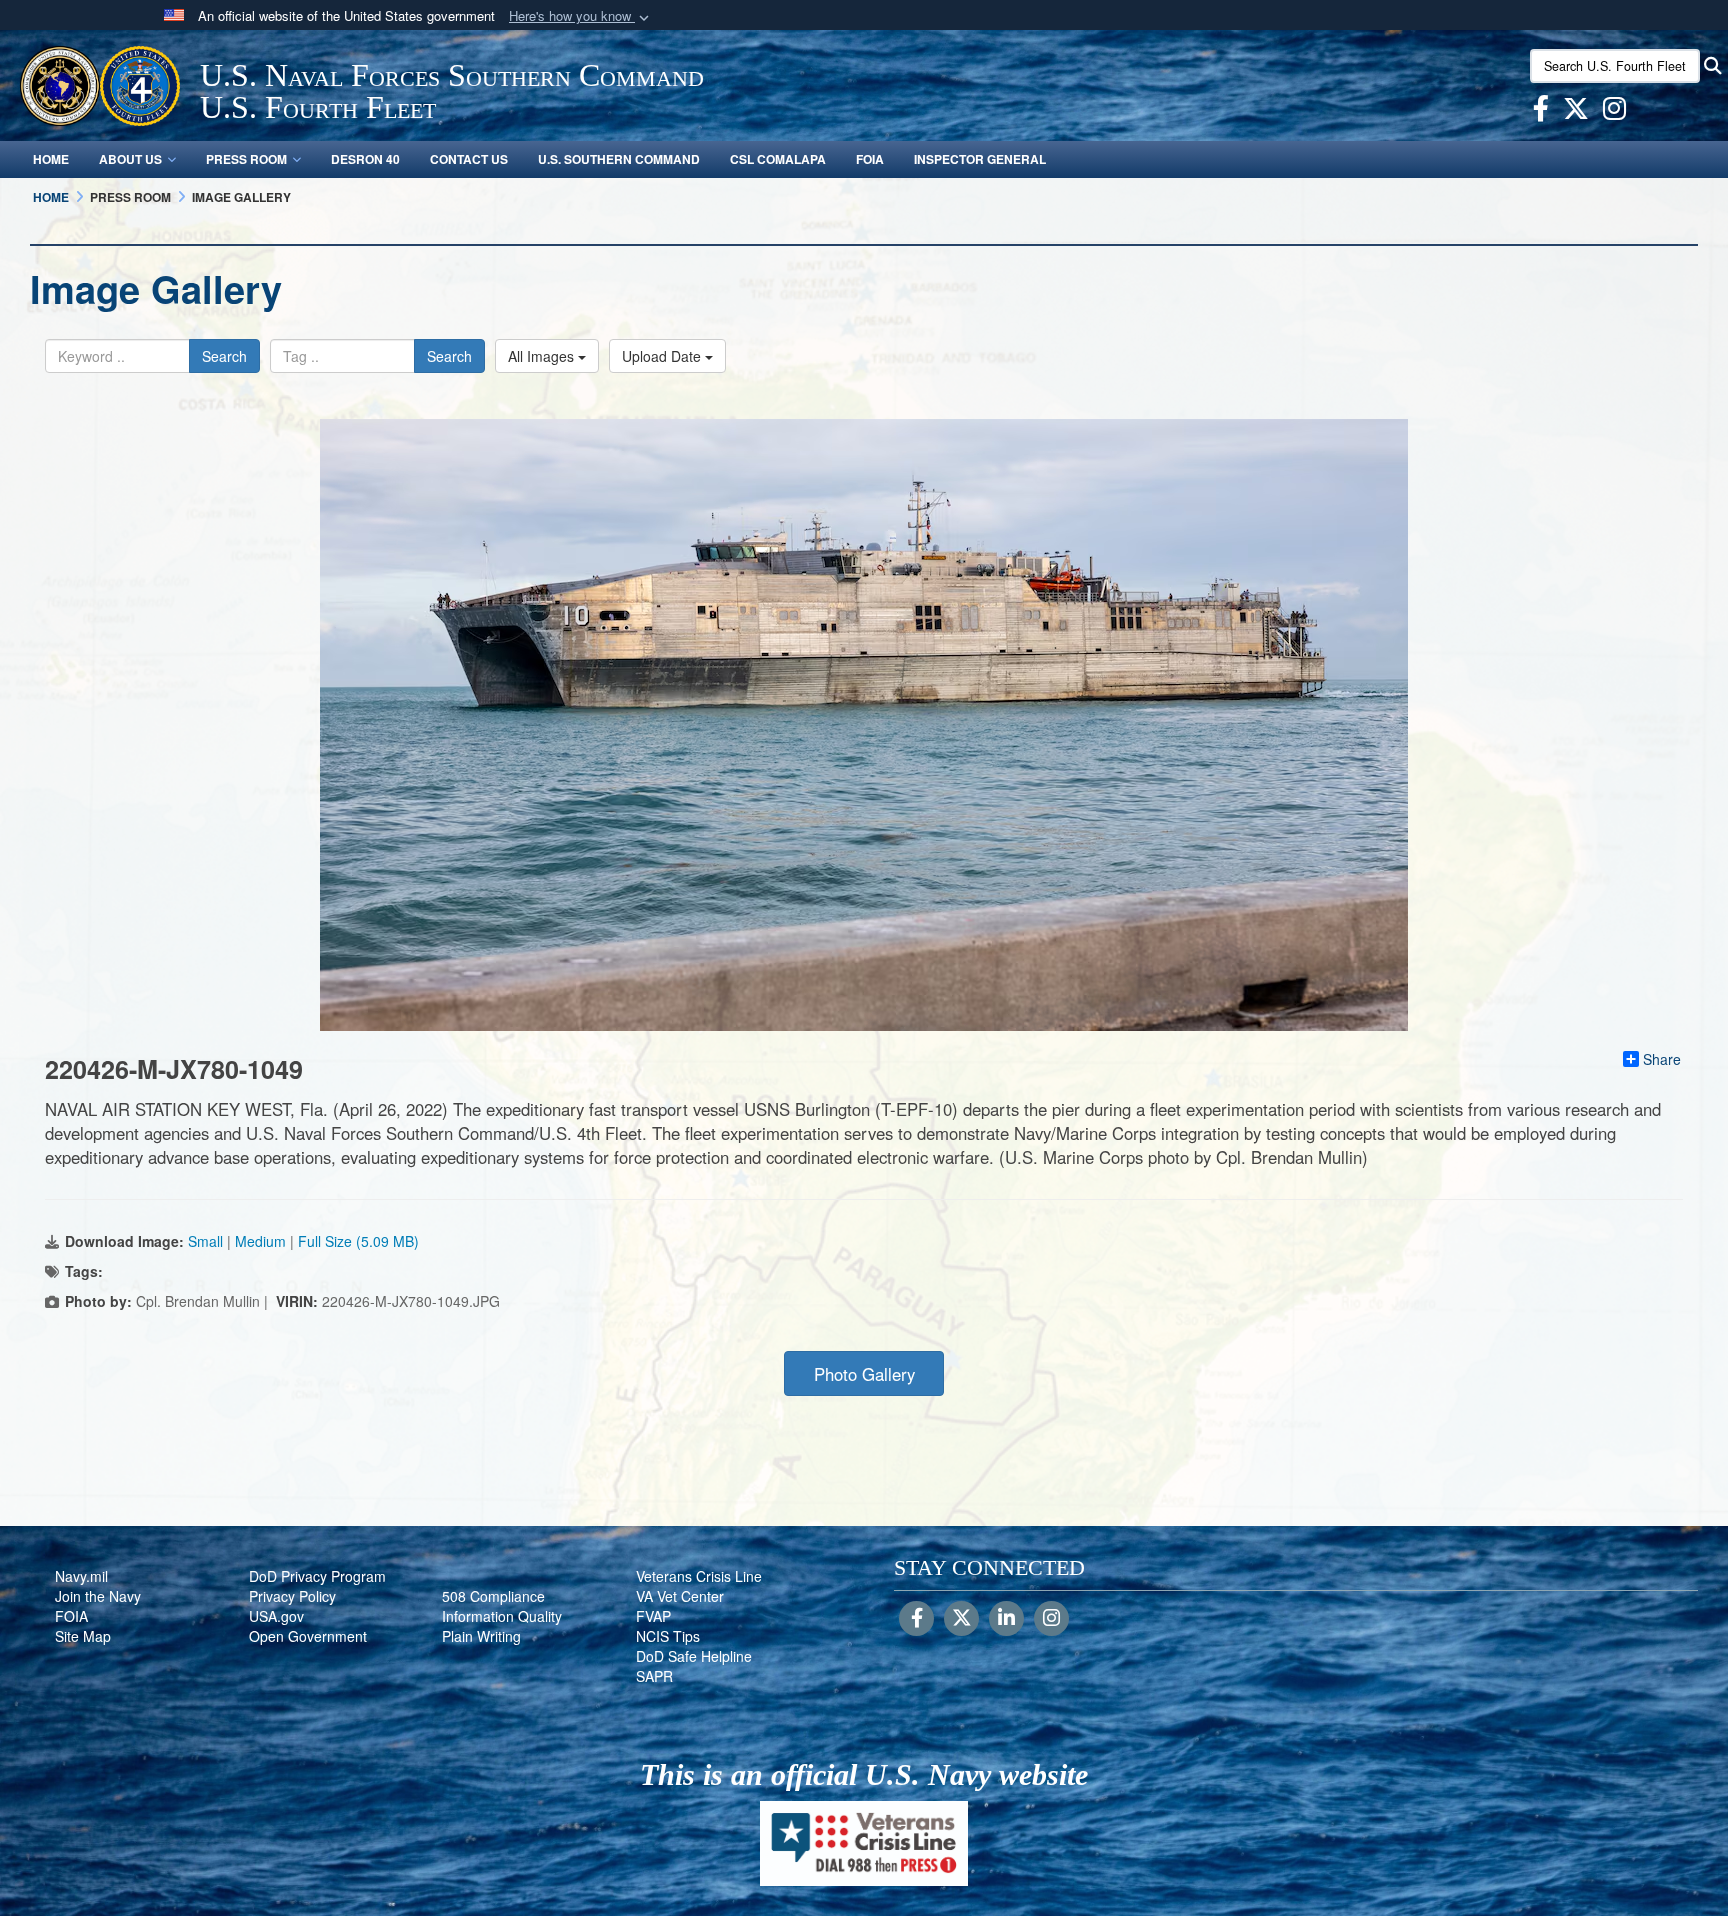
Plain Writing (481, 1636)
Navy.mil (81, 1576)
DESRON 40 (365, 159)
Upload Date (663, 356)
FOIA (870, 159)
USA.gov (276, 1616)
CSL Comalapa (778, 159)
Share (1662, 1059)
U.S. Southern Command (619, 159)
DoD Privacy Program (317, 1576)
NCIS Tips (668, 1636)
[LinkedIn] (1006, 1619)
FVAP (653, 1616)
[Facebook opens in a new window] (1541, 112)
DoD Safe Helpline (694, 1656)
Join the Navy (98, 1596)
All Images (543, 356)
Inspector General (980, 159)
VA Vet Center (680, 1596)
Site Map (83, 1636)
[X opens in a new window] (1576, 112)
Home (51, 159)
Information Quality (502, 1616)
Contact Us (469, 159)
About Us (130, 159)
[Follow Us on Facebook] (916, 1619)
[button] (581, 16)
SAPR (654, 1676)
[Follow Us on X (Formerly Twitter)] (961, 1619)
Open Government (308, 1636)
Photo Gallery (864, 1374)
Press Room (246, 159)
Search (224, 356)
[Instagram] (1051, 1619)
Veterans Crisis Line (699, 1576)
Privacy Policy (292, 1596)
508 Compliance (493, 1596)
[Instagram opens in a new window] (1614, 112)
